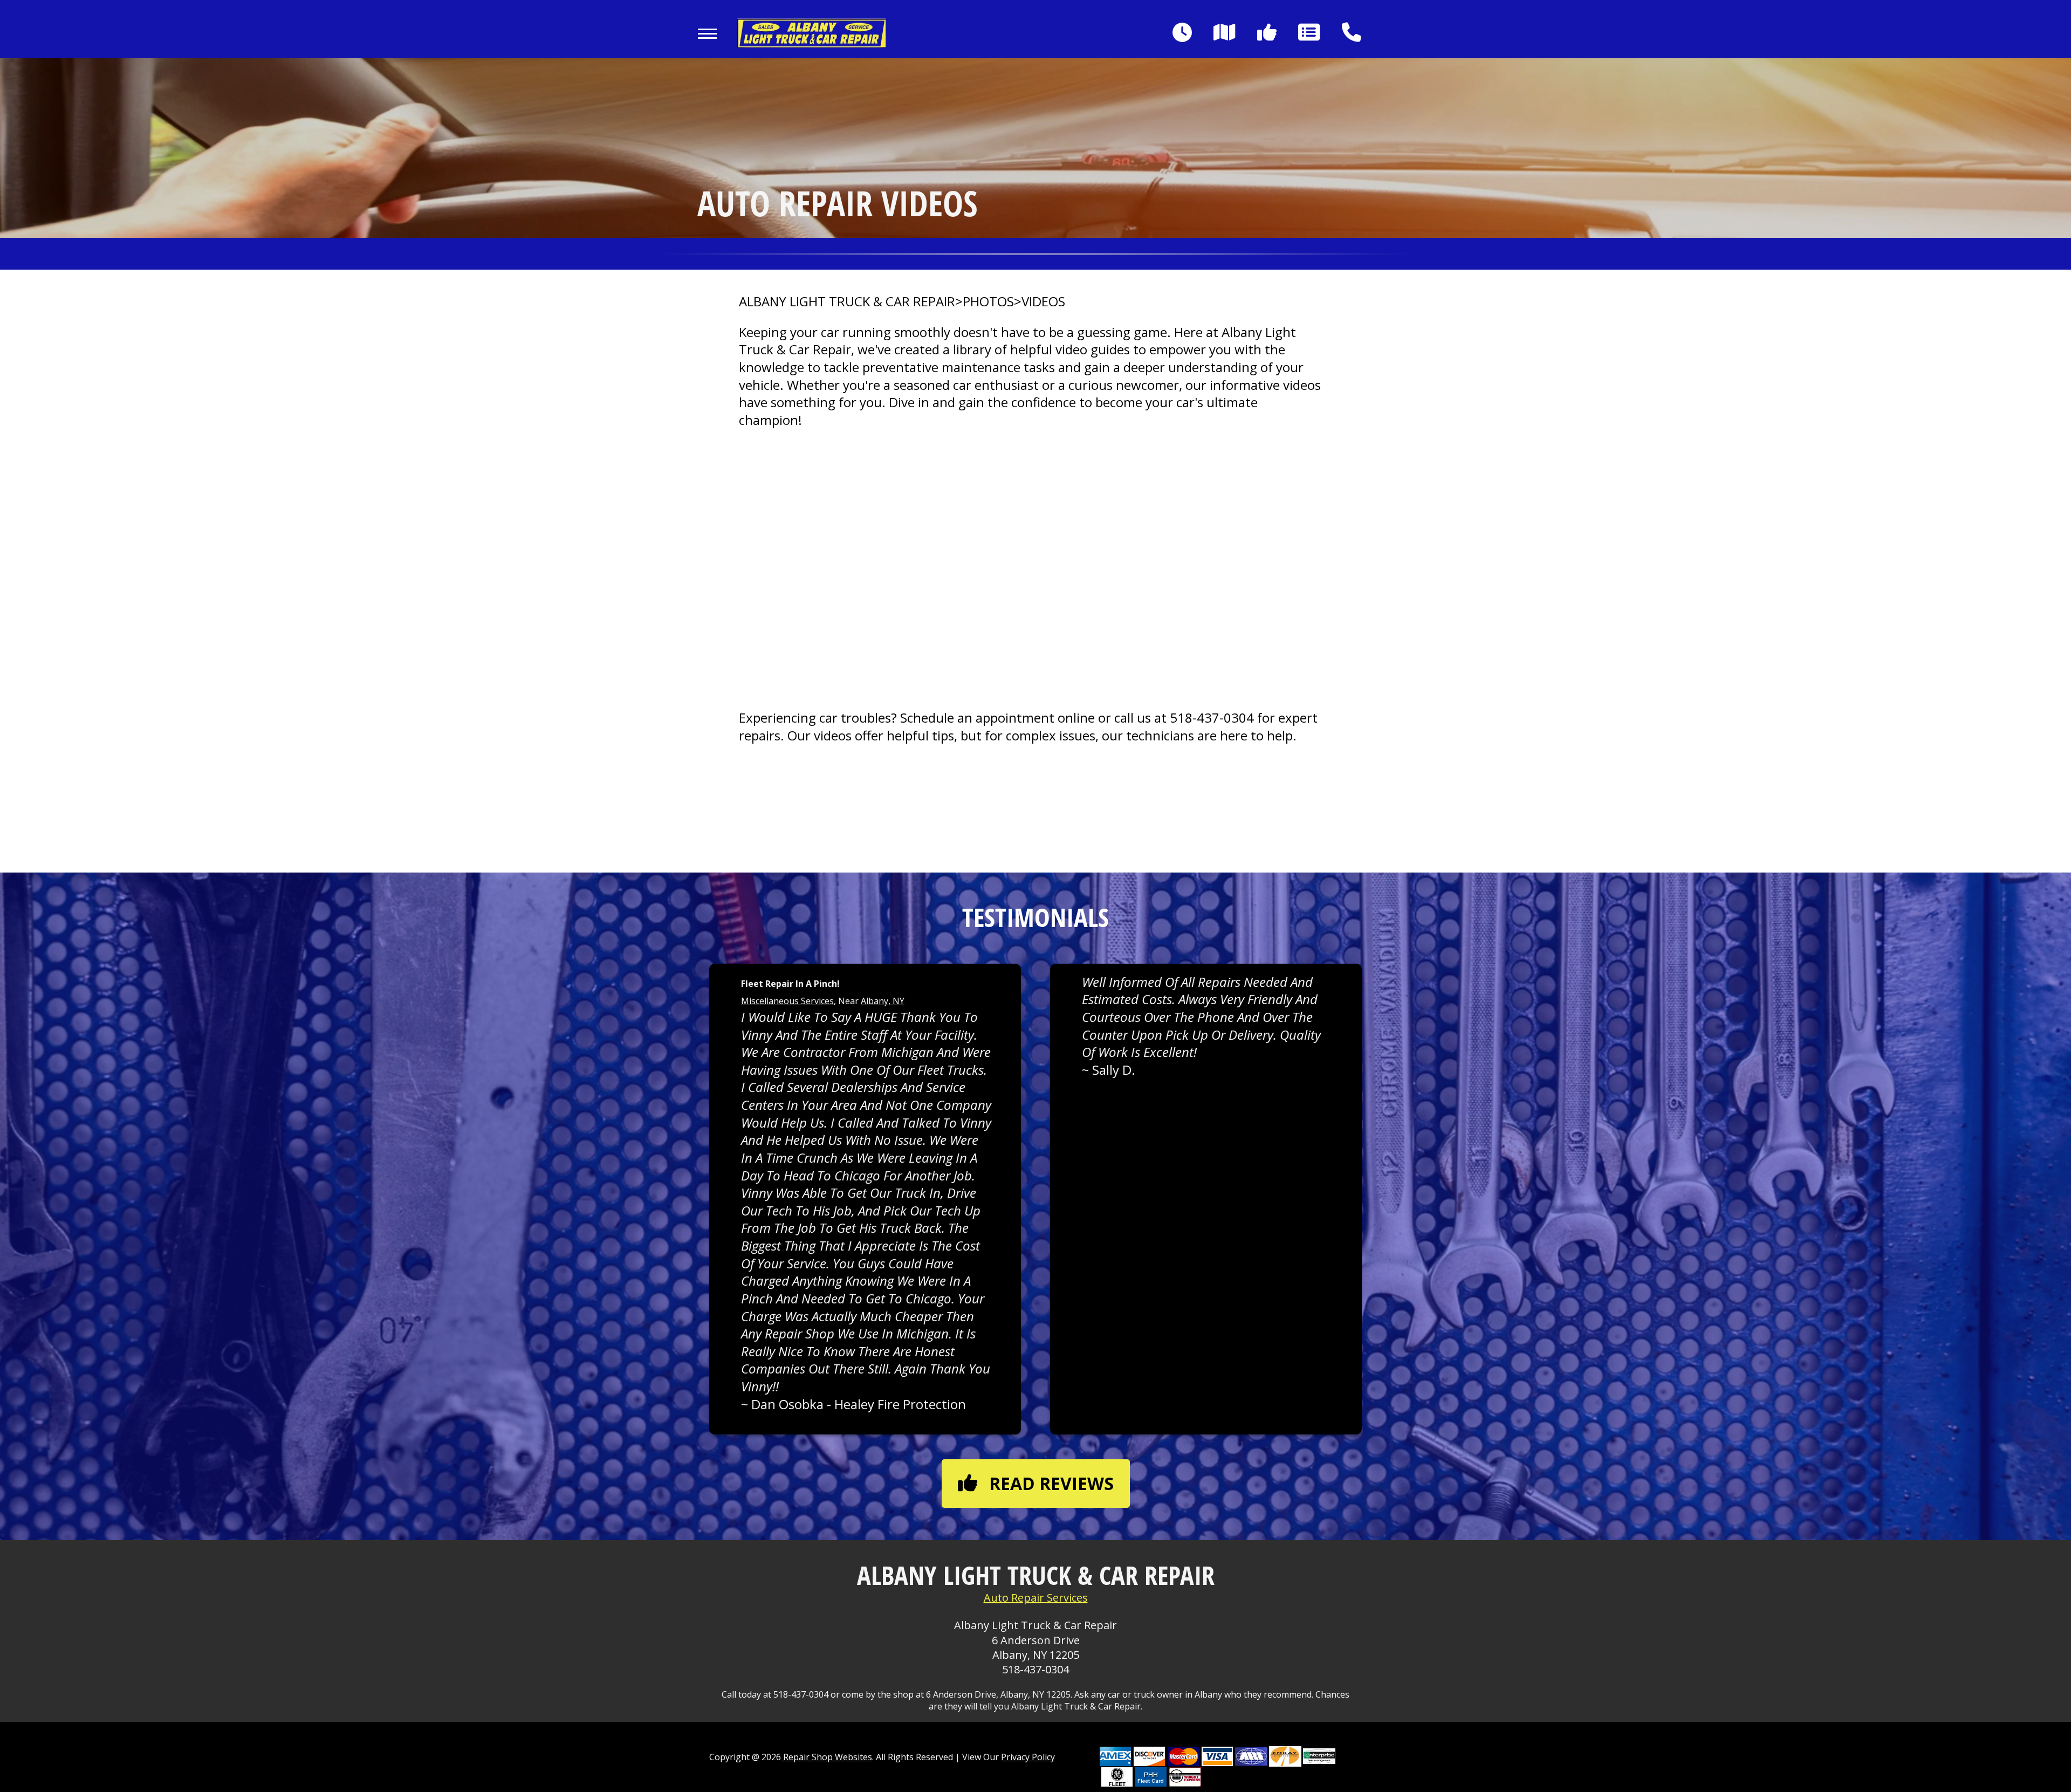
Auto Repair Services (1036, 1598)
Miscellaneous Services (787, 1001)
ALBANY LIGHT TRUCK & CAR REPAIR (847, 301)
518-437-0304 (1212, 718)
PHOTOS (988, 301)
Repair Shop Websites (827, 1757)
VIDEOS (1043, 301)
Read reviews (1051, 1483)
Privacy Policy (1028, 1757)
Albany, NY (883, 1001)
